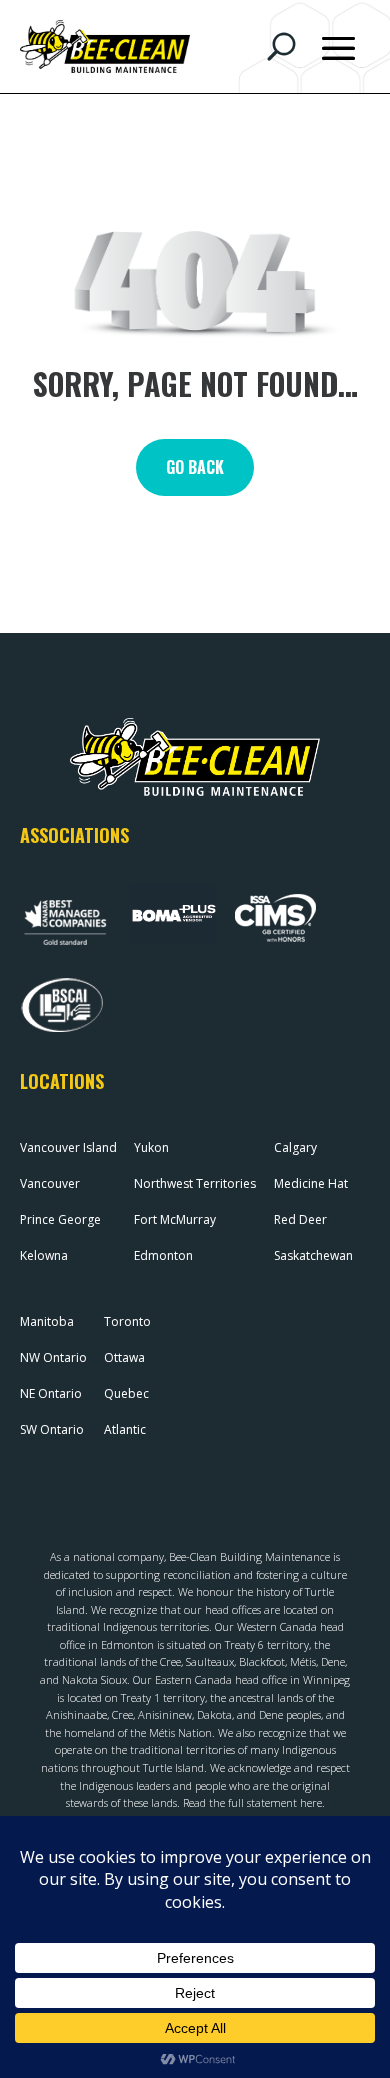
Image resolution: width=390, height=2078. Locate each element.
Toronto (127, 1321)
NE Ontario (51, 1393)
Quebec (126, 1393)
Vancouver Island (68, 1147)
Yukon (151, 1147)
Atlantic (125, 1429)
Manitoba (47, 1321)
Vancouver (50, 1183)
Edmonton (163, 1255)
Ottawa (124, 1357)
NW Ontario (53, 1357)
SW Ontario (52, 1429)
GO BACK (195, 467)
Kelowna (44, 1255)
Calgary (295, 1147)
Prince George (60, 1219)
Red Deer (300, 1219)
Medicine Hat (311, 1183)
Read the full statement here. (254, 1802)
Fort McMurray (175, 1219)
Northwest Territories (195, 1183)
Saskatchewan (313, 1255)
